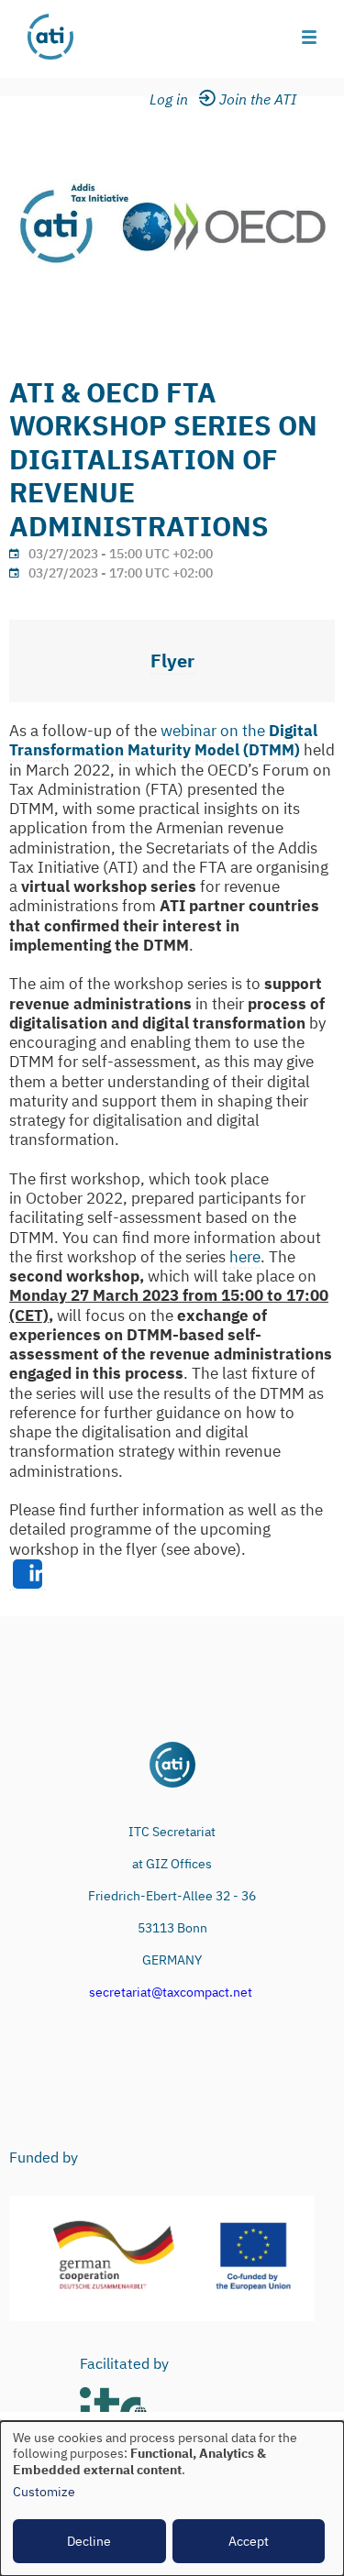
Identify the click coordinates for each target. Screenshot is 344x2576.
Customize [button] (44, 2492)
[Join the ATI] (261, 100)
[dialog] (172, 2499)
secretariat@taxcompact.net (171, 1992)
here (245, 1257)
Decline (89, 2541)
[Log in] (180, 100)
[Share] (28, 1575)
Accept (249, 2541)
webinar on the (163, 740)
